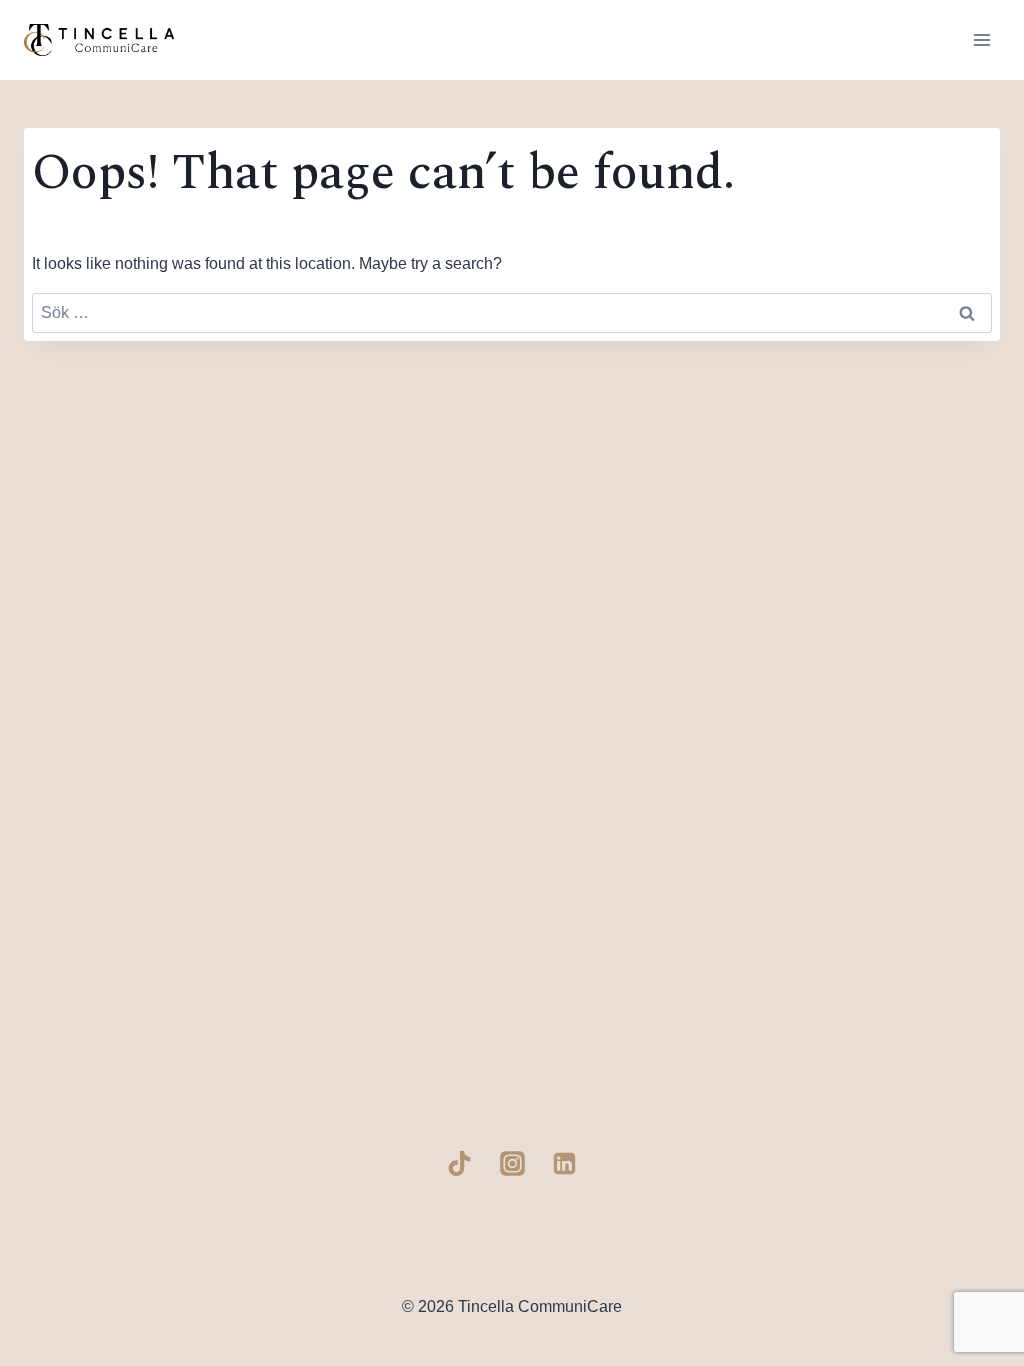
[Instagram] (512, 1163)
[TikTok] (460, 1163)
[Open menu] (981, 39)
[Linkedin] (565, 1163)
